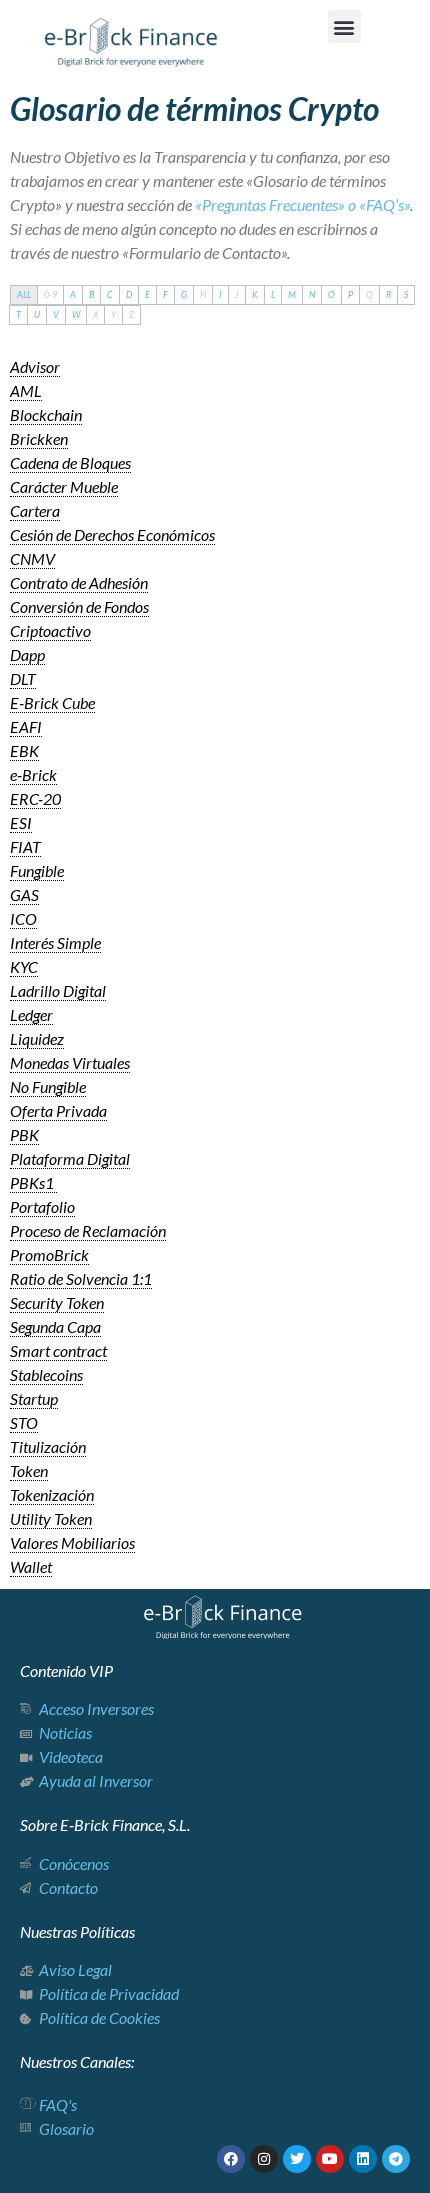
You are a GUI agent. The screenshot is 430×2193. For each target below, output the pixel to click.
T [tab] (18, 314)
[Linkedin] (363, 2159)
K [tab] (255, 294)
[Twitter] (297, 2159)
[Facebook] (231, 2159)
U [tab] (37, 314)
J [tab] (237, 294)
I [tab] (220, 294)
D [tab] (129, 294)
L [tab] (273, 294)
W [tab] (76, 314)
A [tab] (73, 294)
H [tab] (203, 294)
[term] (35, 367)
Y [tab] (113, 314)
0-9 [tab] (50, 294)
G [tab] (184, 294)
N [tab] (312, 294)
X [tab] (95, 314)
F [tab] (165, 294)
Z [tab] (131, 314)
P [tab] (350, 294)
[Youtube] (330, 2159)
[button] (344, 26)
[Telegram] (396, 2159)
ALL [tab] (24, 294)
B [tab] (91, 294)
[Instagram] (264, 2159)
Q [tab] (369, 294)
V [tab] (56, 314)
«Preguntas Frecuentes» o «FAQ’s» (302, 204)
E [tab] (147, 294)
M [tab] (292, 294)
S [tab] (406, 294)
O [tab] (331, 294)
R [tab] (388, 294)
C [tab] (110, 294)
